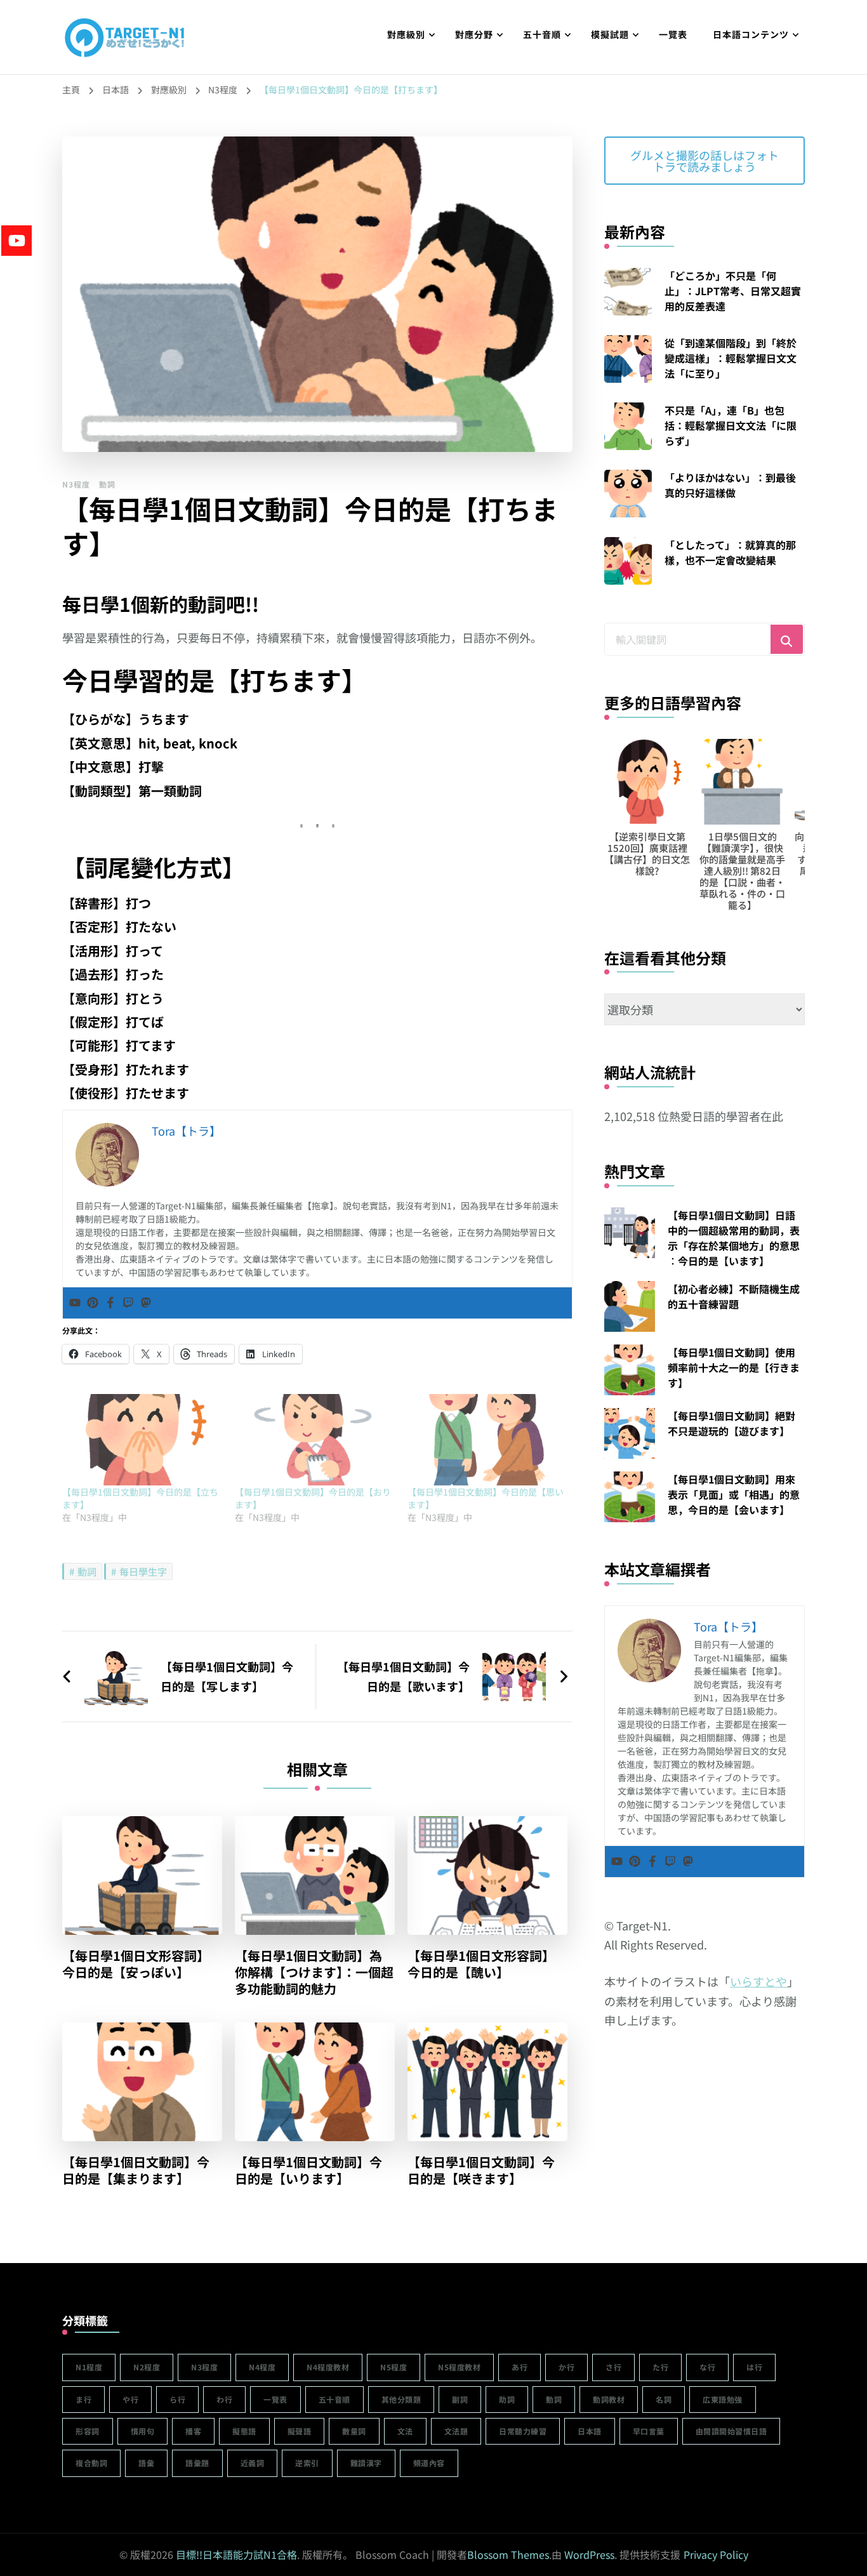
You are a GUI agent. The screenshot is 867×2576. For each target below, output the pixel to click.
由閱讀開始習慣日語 (731, 2431)
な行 (707, 2367)
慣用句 (143, 2431)
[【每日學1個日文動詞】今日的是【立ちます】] (142, 1440)
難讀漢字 (366, 2463)
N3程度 (76, 484)
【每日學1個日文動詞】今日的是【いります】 (308, 2170)
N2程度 (147, 2367)
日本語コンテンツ (751, 34)
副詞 (460, 2399)
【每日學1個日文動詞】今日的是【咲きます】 (481, 2170)
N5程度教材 (459, 2367)
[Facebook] (110, 1303)
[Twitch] (128, 1303)
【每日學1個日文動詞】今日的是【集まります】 (136, 2170)
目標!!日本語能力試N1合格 (236, 2554)
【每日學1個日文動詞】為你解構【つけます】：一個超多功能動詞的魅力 (314, 1972)
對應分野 (474, 34)
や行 (130, 2399)
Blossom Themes (508, 2554)
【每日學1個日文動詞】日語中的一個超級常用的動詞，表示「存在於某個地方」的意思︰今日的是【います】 (734, 1238)
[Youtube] (75, 1303)
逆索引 (307, 2463)
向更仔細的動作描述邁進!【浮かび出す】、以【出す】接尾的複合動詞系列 (779, 853)
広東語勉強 (723, 2399)
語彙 (146, 2463)
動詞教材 (609, 2399)
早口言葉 (649, 2431)
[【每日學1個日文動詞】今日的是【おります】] (315, 1440)
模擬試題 (610, 34)
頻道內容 (429, 2463)
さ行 (613, 2367)
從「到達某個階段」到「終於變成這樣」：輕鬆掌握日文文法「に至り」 (731, 358)
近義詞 (253, 2463)
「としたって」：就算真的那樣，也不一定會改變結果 (730, 552)
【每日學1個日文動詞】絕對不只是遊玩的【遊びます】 (731, 1423)
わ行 (224, 2399)
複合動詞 (91, 2463)
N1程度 (89, 2367)
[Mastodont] (146, 1303)
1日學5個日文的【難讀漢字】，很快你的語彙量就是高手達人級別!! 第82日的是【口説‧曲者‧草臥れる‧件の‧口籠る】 (684, 871)
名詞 (664, 2399)
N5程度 (394, 2367)
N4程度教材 (328, 2367)
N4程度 (262, 2367)
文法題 (456, 2431)
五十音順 (542, 34)
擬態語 (244, 2431)
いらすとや (758, 1981)
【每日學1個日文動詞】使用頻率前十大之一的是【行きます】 (734, 1367)
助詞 (507, 2399)
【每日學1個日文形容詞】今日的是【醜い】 (481, 1964)
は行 (754, 2367)
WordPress (589, 2554)
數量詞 (354, 2431)
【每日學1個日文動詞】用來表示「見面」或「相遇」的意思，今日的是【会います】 (734, 1494)
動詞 (107, 484)
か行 (566, 2367)
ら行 (177, 2399)
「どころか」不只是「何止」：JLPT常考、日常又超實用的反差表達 (733, 291)
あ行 (520, 2367)
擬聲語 (300, 2431)
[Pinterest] (93, 1303)
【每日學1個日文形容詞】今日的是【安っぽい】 (136, 1964)
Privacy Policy (716, 2554)
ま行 (83, 2399)
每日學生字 (143, 1571)
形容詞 (88, 2431)
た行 (660, 2367)
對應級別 (406, 34)
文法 (405, 2431)
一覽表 (673, 34)
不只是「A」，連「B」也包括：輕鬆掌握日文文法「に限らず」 (731, 425)
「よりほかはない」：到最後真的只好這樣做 (730, 485)
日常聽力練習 (523, 2431)
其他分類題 (401, 2399)
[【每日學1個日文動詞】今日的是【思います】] (487, 1440)
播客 (193, 2431)
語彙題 (197, 2463)
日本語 (590, 2431)
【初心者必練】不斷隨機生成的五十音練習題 (734, 1296)
